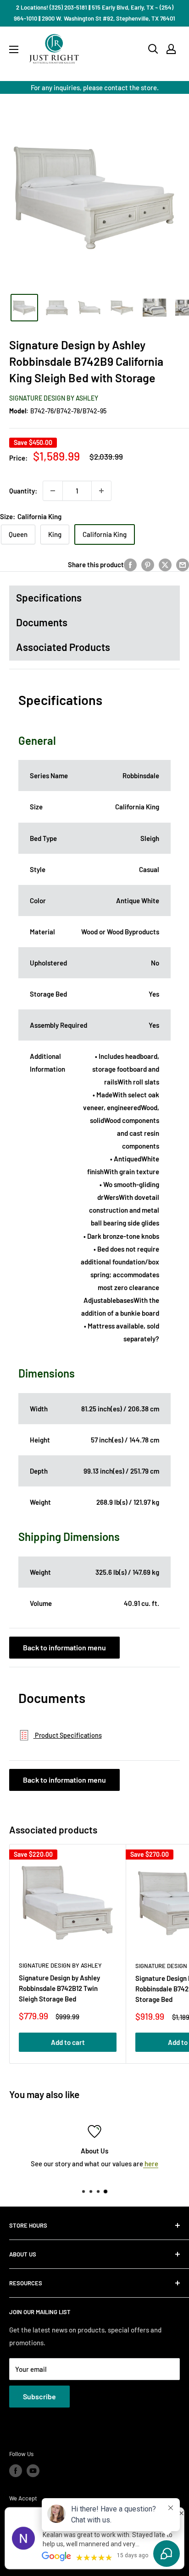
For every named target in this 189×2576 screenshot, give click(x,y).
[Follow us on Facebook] (16, 2471)
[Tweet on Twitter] (165, 564)
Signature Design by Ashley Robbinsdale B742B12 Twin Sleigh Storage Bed (59, 1988)
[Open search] (153, 49)
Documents (42, 622)
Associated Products (63, 647)
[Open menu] (14, 49)
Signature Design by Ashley (54, 398)
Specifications (49, 597)
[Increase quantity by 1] (101, 491)
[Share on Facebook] (130, 564)
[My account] (171, 49)
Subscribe (39, 2396)
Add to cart (68, 2042)
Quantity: (23, 491)
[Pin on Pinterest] (148, 564)
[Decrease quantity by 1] (53, 491)
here (151, 2164)
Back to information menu (64, 1647)
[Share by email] (183, 564)
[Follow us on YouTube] (33, 2471)
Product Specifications (68, 1735)
